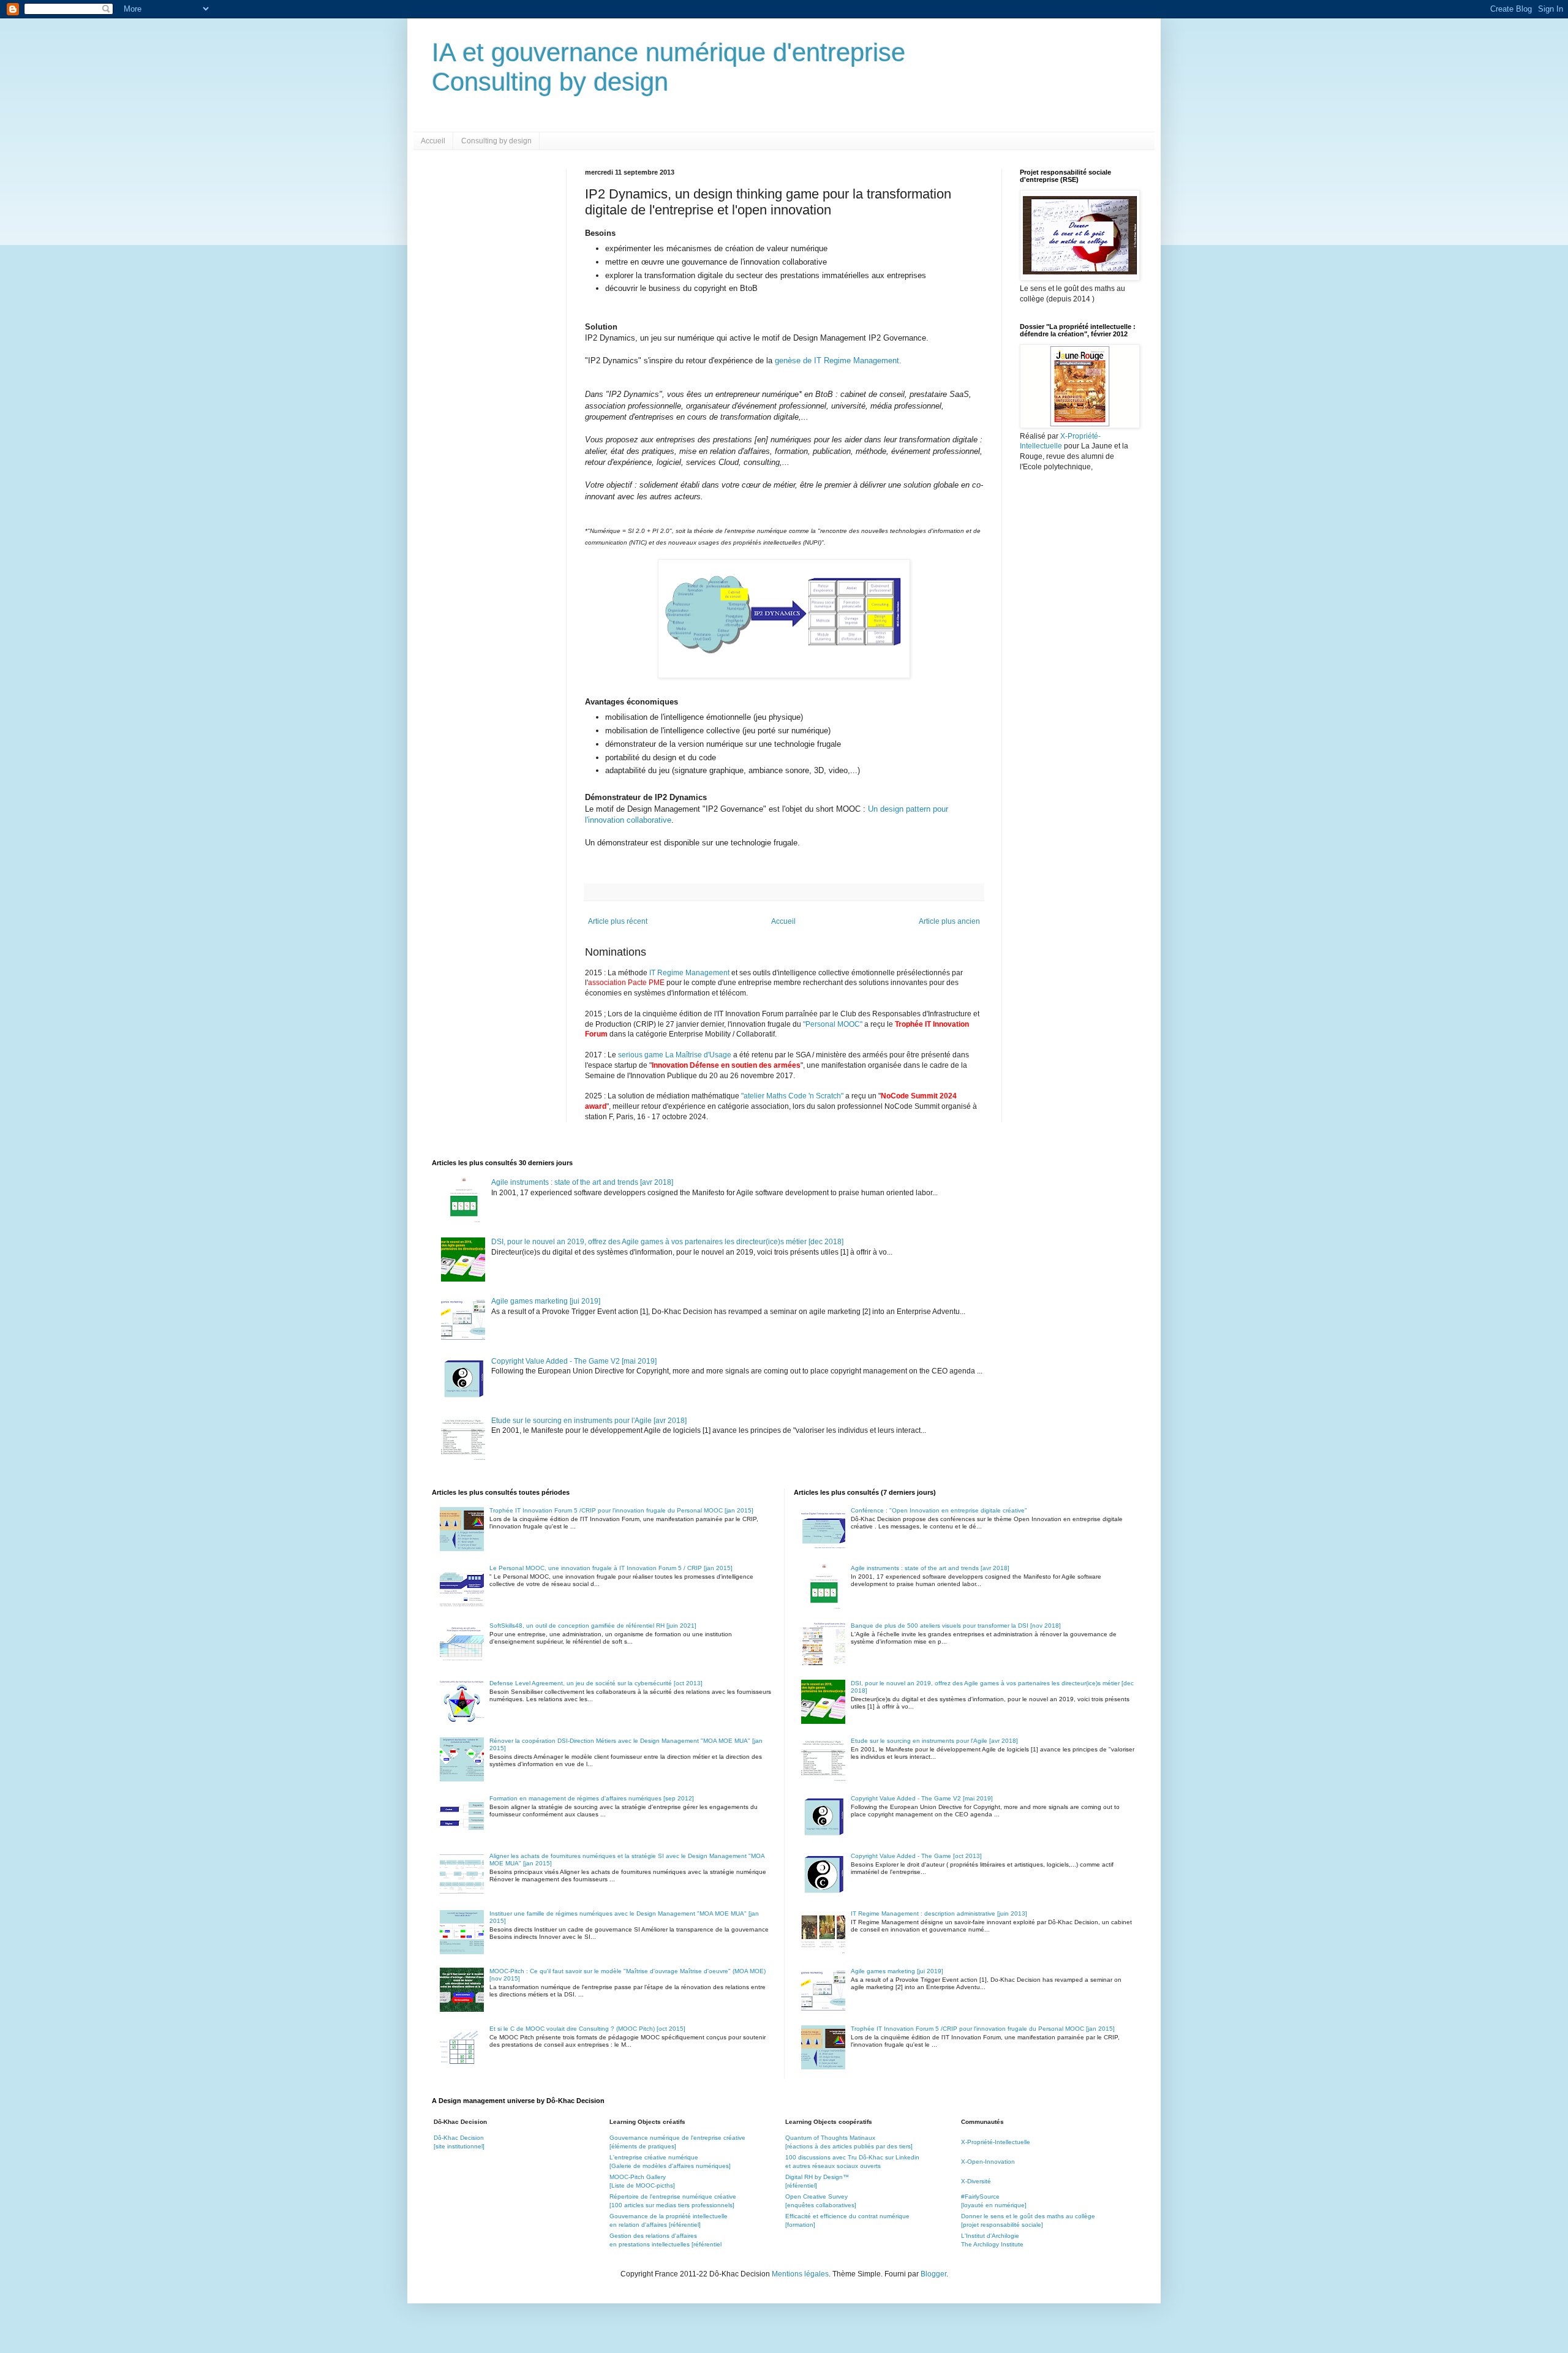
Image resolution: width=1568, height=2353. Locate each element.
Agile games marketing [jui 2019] (546, 1301)
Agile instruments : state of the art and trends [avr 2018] (582, 1182)
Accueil (433, 141)
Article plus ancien (949, 921)
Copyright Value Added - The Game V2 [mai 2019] (574, 1361)
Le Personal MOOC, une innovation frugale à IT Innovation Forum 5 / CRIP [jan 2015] (611, 1568)
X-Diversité (976, 2181)
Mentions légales (800, 2274)
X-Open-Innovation (988, 2162)
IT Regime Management (690, 973)
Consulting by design (496, 141)
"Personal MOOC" (833, 1024)
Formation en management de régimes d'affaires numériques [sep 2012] (592, 1798)
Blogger (933, 2274)
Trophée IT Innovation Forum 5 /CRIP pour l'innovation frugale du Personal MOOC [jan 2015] (621, 1510)
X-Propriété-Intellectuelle (996, 2142)
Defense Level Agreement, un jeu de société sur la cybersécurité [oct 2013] (596, 1683)
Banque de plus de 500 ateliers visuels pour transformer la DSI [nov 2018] (956, 1626)
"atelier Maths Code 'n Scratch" (792, 1096)
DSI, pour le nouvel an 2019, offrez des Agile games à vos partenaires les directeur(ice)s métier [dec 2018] (667, 1242)
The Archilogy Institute (992, 2244)
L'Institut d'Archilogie (990, 2236)
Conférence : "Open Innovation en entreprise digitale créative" (939, 1510)
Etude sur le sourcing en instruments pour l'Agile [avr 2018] (589, 1421)
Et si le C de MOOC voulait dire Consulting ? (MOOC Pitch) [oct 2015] (587, 2029)
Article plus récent (618, 921)
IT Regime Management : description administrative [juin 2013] (939, 1913)
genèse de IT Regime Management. (838, 361)
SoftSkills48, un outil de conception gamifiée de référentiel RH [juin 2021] (593, 1626)
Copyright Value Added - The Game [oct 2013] (916, 1856)
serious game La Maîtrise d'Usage (675, 1055)
